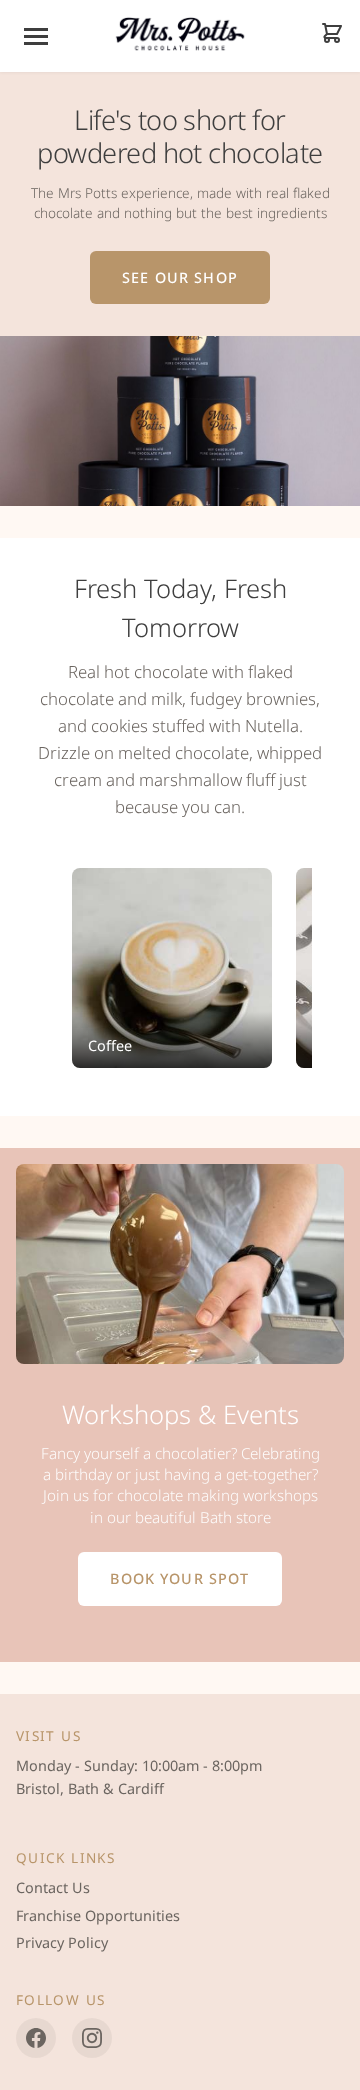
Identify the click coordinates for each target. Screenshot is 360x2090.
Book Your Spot (179, 1578)
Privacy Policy (62, 1942)
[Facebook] (36, 2038)
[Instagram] (92, 2038)
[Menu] (36, 36)
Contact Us (53, 1887)
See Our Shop (180, 277)
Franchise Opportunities (98, 1915)
